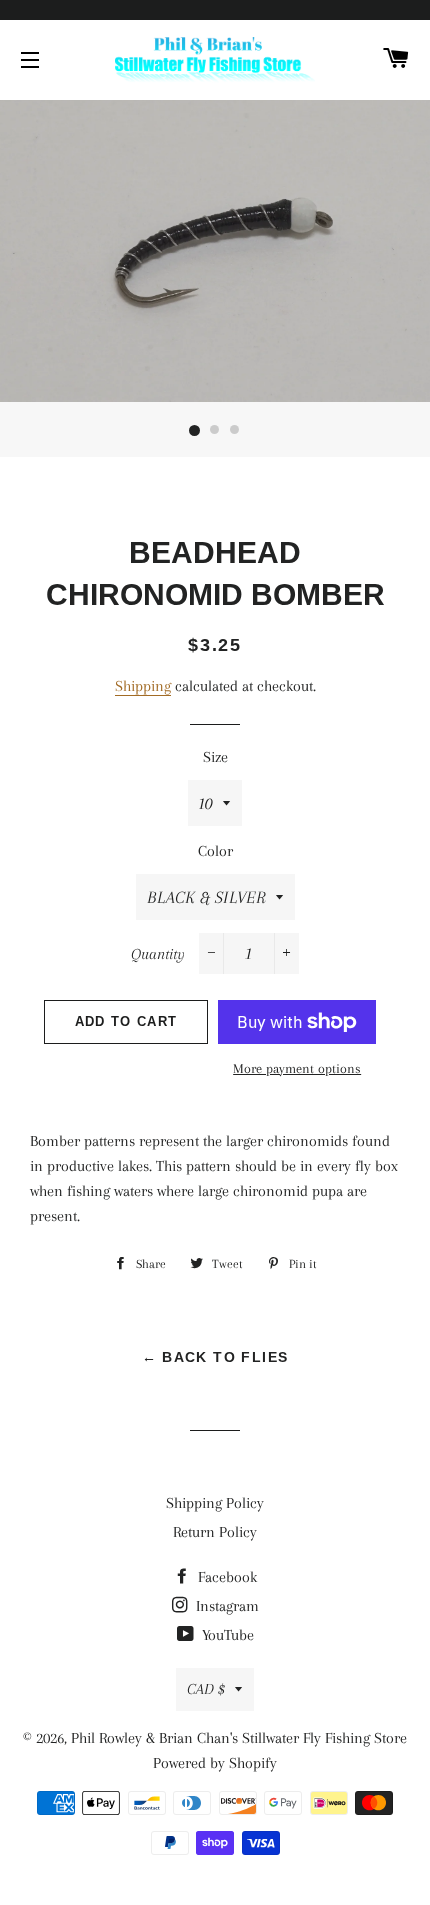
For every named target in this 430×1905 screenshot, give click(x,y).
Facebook (225, 1577)
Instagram (225, 1606)
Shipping (143, 686)
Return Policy (215, 1532)
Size (215, 757)
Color (215, 851)
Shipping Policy (215, 1503)
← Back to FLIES (215, 1357)
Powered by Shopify (215, 1763)
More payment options (297, 1068)
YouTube (226, 1635)
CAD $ (206, 1689)
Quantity (158, 954)
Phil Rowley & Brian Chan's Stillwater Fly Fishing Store (239, 1738)
